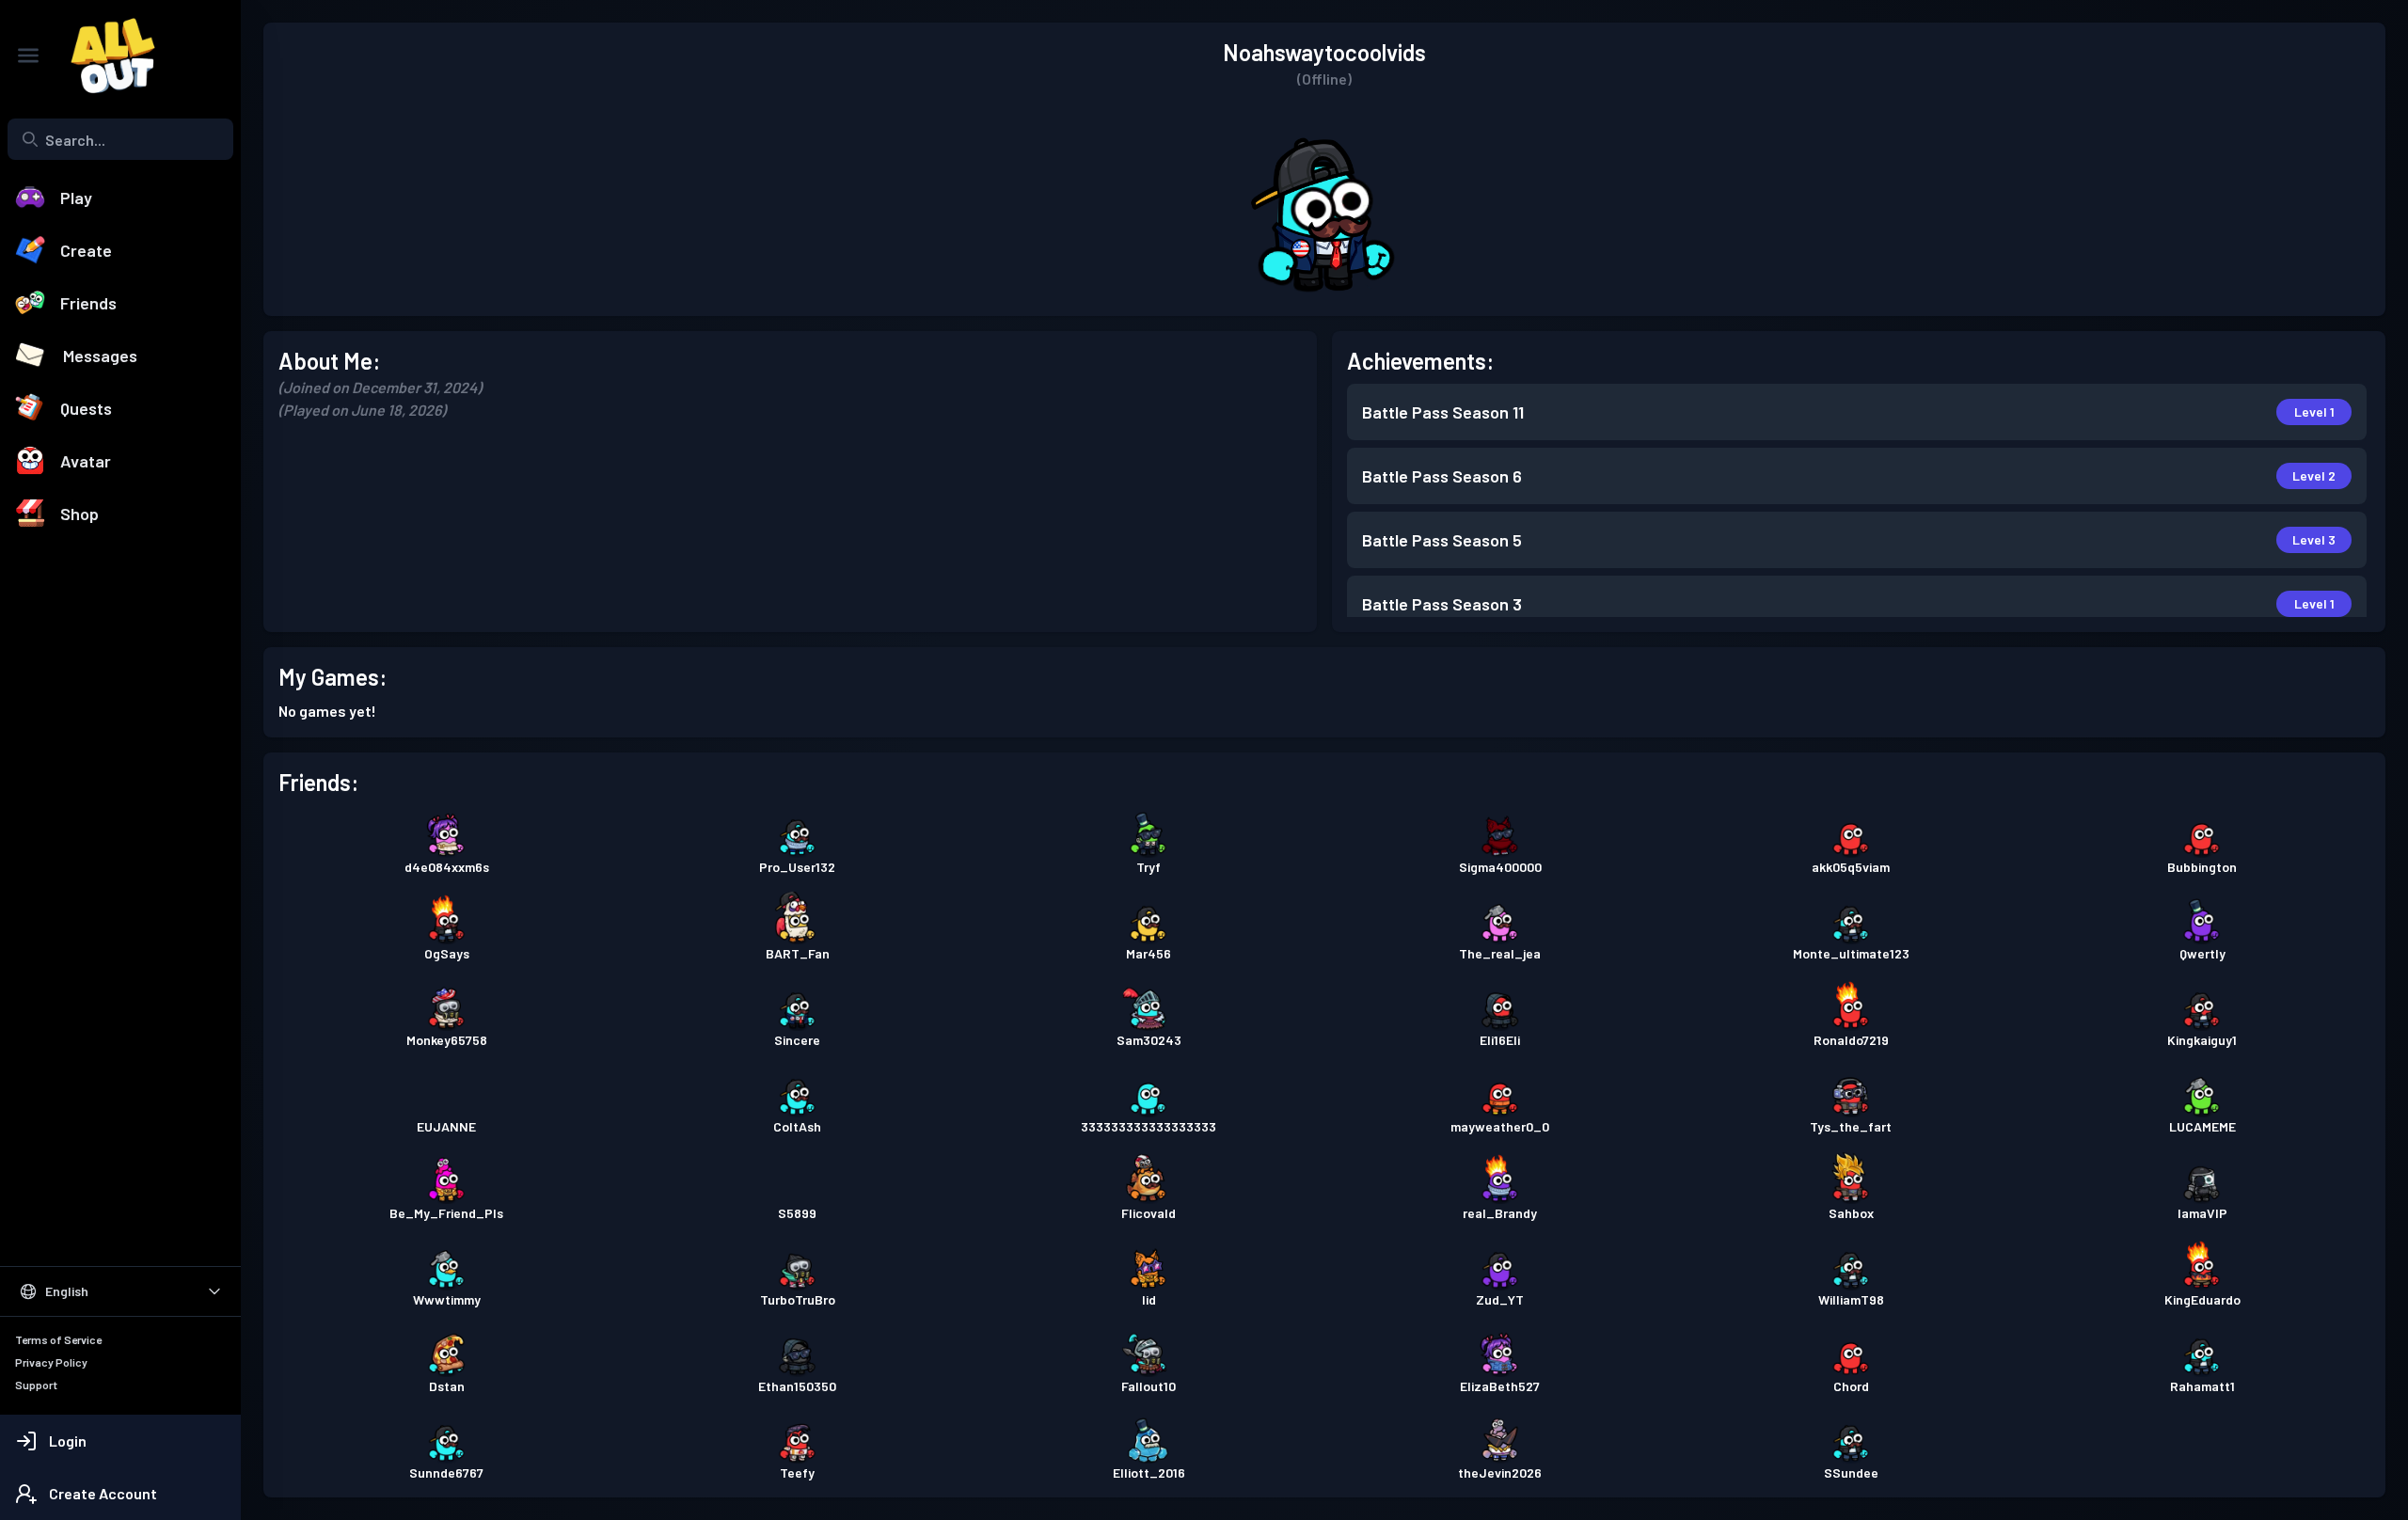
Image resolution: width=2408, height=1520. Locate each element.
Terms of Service (58, 1339)
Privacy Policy (51, 1362)
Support (36, 1385)
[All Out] (103, 55)
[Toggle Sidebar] (28, 55)
